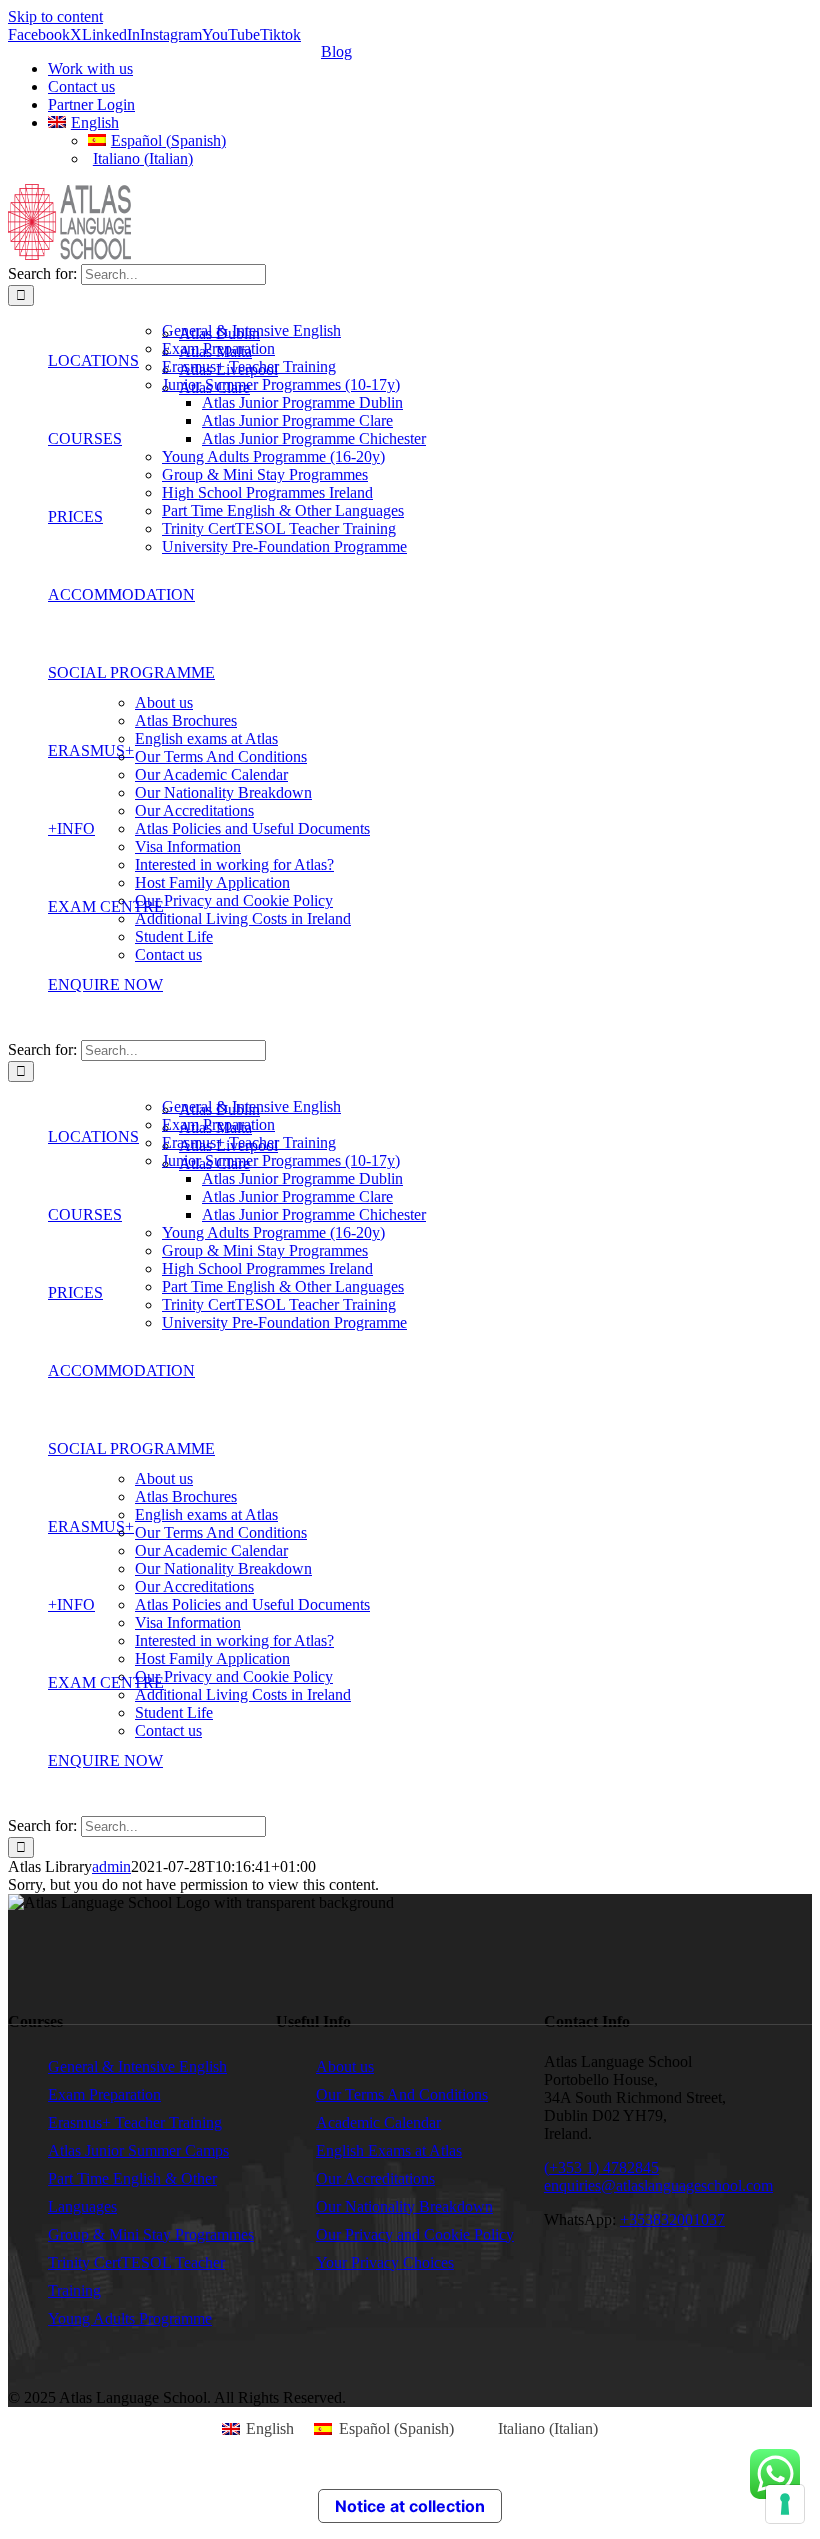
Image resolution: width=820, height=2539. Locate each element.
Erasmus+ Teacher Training (135, 2122)
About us (345, 2066)
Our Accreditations (375, 2178)
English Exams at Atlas (389, 2150)
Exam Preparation (104, 2094)
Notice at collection (410, 2506)
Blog (336, 51)
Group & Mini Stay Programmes (151, 2234)
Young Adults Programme (130, 2318)
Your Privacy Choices (385, 2262)
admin (111, 1866)
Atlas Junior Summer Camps (138, 2150)
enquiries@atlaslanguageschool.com (658, 2185)
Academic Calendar (378, 2122)
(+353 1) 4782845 (601, 2167)
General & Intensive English (137, 2066)
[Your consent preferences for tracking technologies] (785, 2504)
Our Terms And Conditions (402, 2094)
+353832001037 (672, 2219)
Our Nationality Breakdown (404, 2206)
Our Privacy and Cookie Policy (415, 2234)
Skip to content (55, 16)
